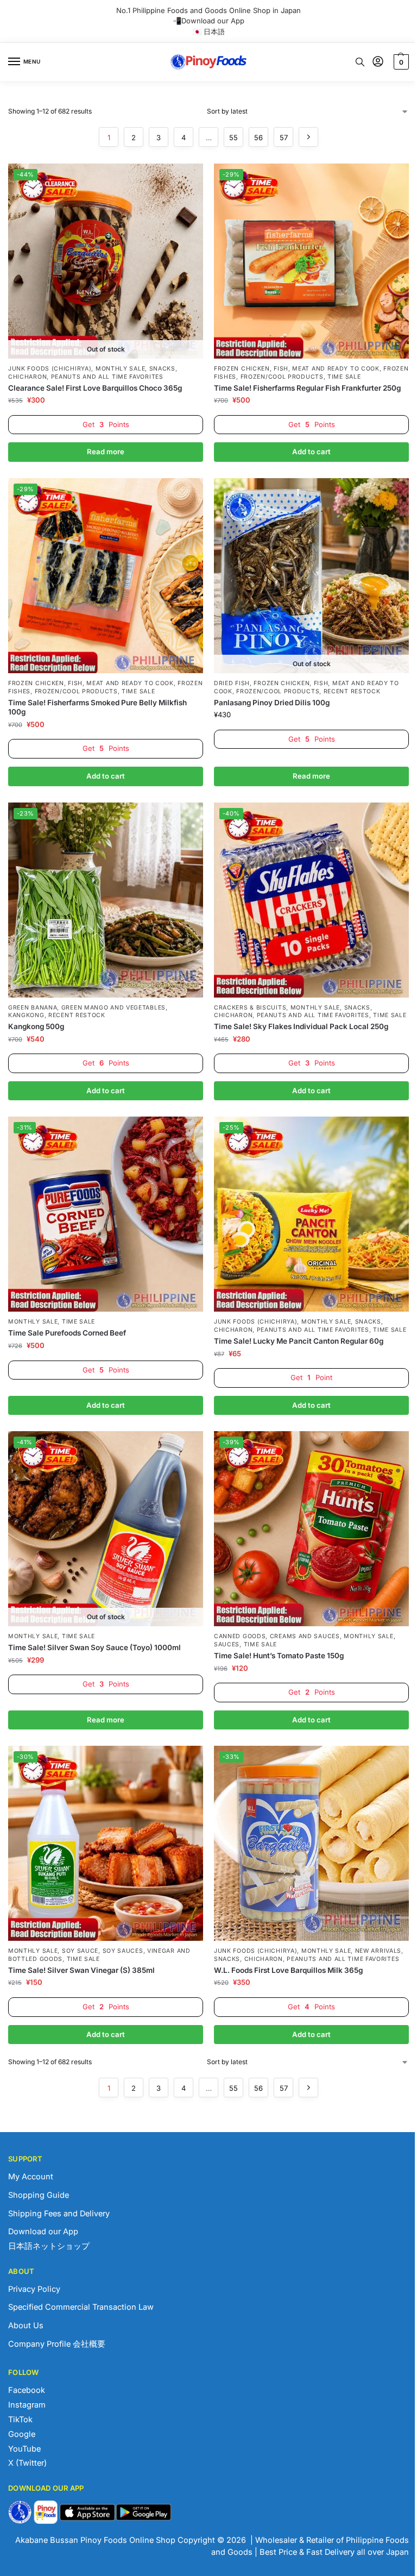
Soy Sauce (80, 1951)
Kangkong (26, 1015)
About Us (26, 2326)
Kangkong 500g (36, 1026)
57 (284, 137)
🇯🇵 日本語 (209, 32)
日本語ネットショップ (49, 2246)
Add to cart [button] (311, 452)
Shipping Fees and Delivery (59, 2214)
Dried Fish (232, 683)
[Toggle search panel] (360, 62)
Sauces (227, 1644)
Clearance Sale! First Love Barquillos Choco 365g (95, 388)
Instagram (27, 2405)
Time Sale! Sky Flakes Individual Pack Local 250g (301, 1026)
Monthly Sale (120, 369)
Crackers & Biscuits (250, 1008)
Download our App (43, 2232)
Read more (106, 452)
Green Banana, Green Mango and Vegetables (87, 1008)
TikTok (20, 2420)
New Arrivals (378, 1951)
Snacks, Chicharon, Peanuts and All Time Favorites (293, 1012)
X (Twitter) (27, 2463)
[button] (400, 62)
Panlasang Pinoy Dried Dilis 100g (272, 703)
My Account (31, 2177)
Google (22, 2434)
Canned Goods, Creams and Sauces (277, 1636)
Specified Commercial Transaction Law (81, 2307)
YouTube (24, 2449)
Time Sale (344, 377)
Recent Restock (352, 691)
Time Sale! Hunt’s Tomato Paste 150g (279, 1656)
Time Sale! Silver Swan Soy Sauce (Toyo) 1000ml (94, 1647)
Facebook (27, 2390)
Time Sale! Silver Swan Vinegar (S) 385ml (81, 1970)
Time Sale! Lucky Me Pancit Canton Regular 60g (299, 1341)
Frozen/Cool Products (282, 377)
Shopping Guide (39, 2195)
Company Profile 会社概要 (57, 2344)
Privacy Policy (34, 2289)
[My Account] (378, 62)
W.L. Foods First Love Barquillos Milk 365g (288, 1970)
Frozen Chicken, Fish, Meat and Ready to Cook (297, 369)
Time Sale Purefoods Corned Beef (67, 1333)
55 (233, 137)
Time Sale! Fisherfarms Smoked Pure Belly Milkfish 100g (97, 707)
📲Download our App (208, 21)
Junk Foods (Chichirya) (50, 369)
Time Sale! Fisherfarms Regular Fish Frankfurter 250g (307, 388)
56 (258, 137)
